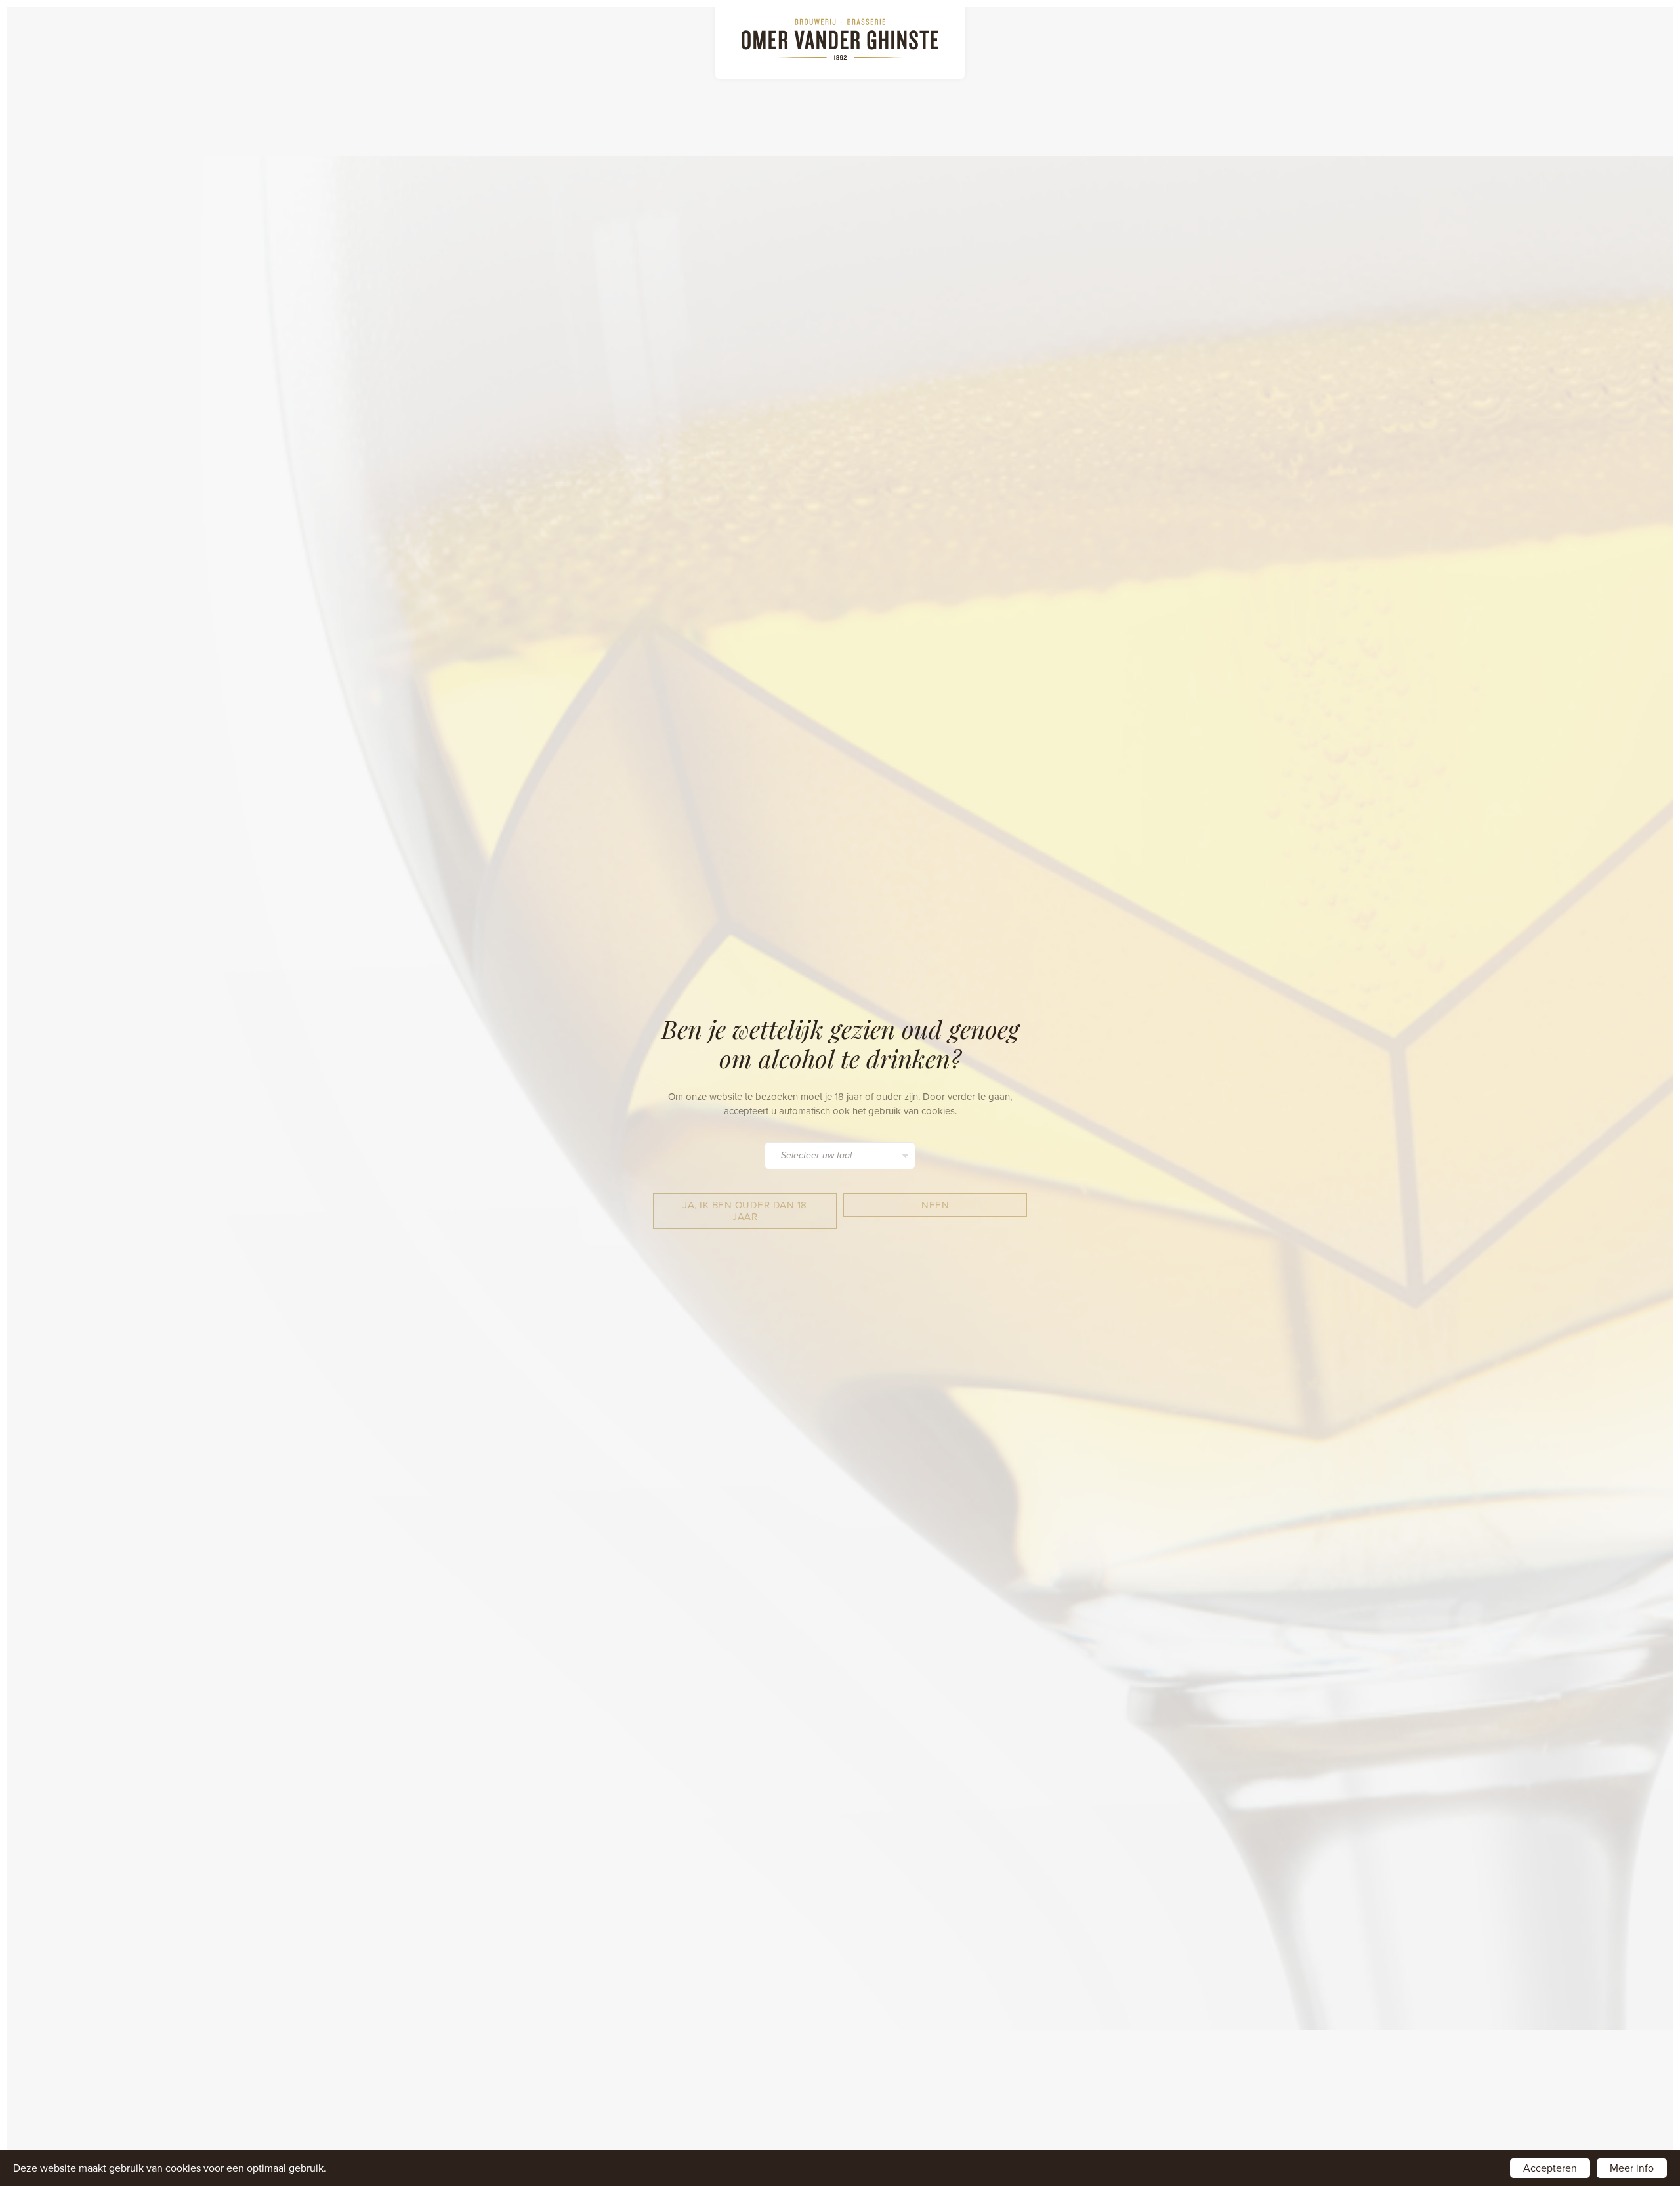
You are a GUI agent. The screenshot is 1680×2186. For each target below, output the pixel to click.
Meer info (1632, 2168)
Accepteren (1550, 2168)
